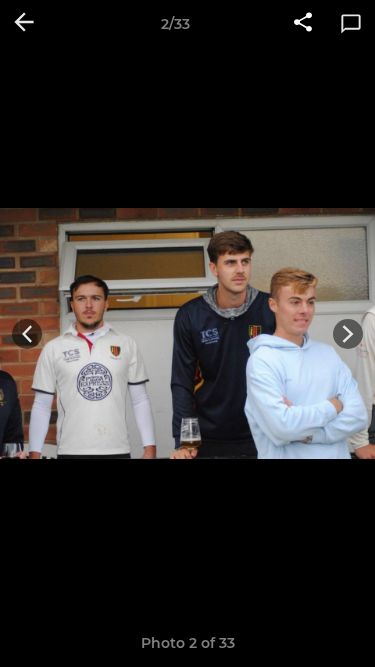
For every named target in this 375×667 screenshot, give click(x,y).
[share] (303, 24)
